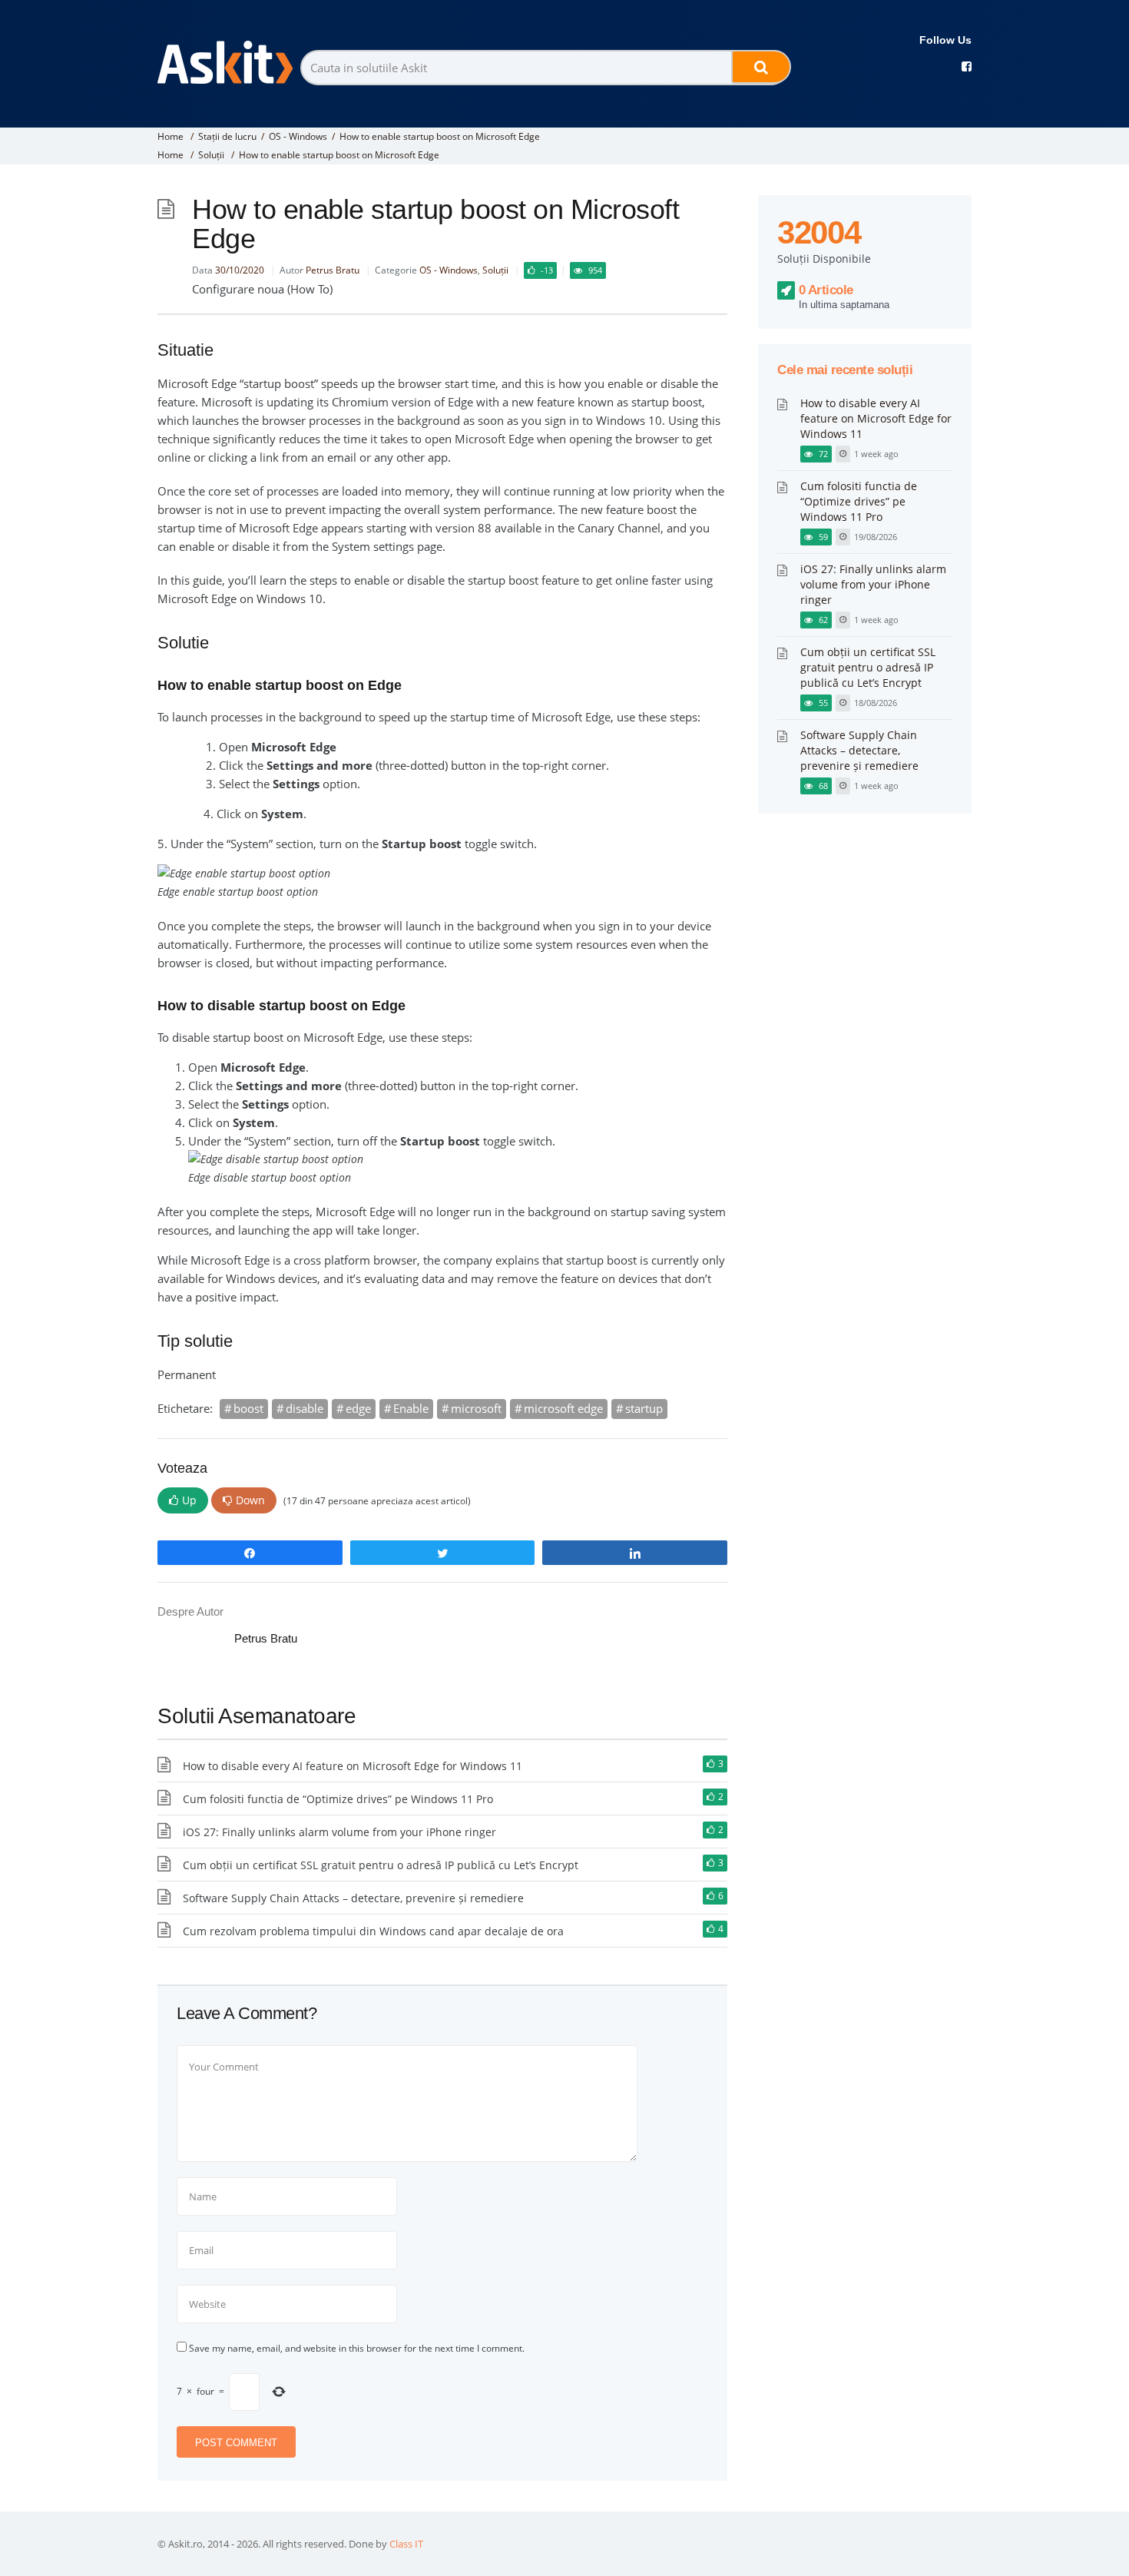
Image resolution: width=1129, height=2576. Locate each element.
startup (644, 1408)
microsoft (476, 1408)
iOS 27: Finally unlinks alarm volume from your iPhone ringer (339, 1832)
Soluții (211, 155)
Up (189, 1500)
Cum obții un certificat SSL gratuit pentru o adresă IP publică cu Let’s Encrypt (381, 1865)
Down (250, 1500)
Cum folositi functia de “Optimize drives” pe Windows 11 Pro (338, 1799)
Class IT (406, 2544)
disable (305, 1408)
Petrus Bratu (333, 270)
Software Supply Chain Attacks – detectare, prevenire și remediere (353, 1898)
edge (358, 1408)
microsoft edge (563, 1408)
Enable (411, 1408)
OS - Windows (298, 136)
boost (248, 1408)
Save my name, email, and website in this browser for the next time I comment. (357, 2348)
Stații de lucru (227, 136)
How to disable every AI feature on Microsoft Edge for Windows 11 (353, 1766)
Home (171, 136)
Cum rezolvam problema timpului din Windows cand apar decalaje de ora (373, 1931)
